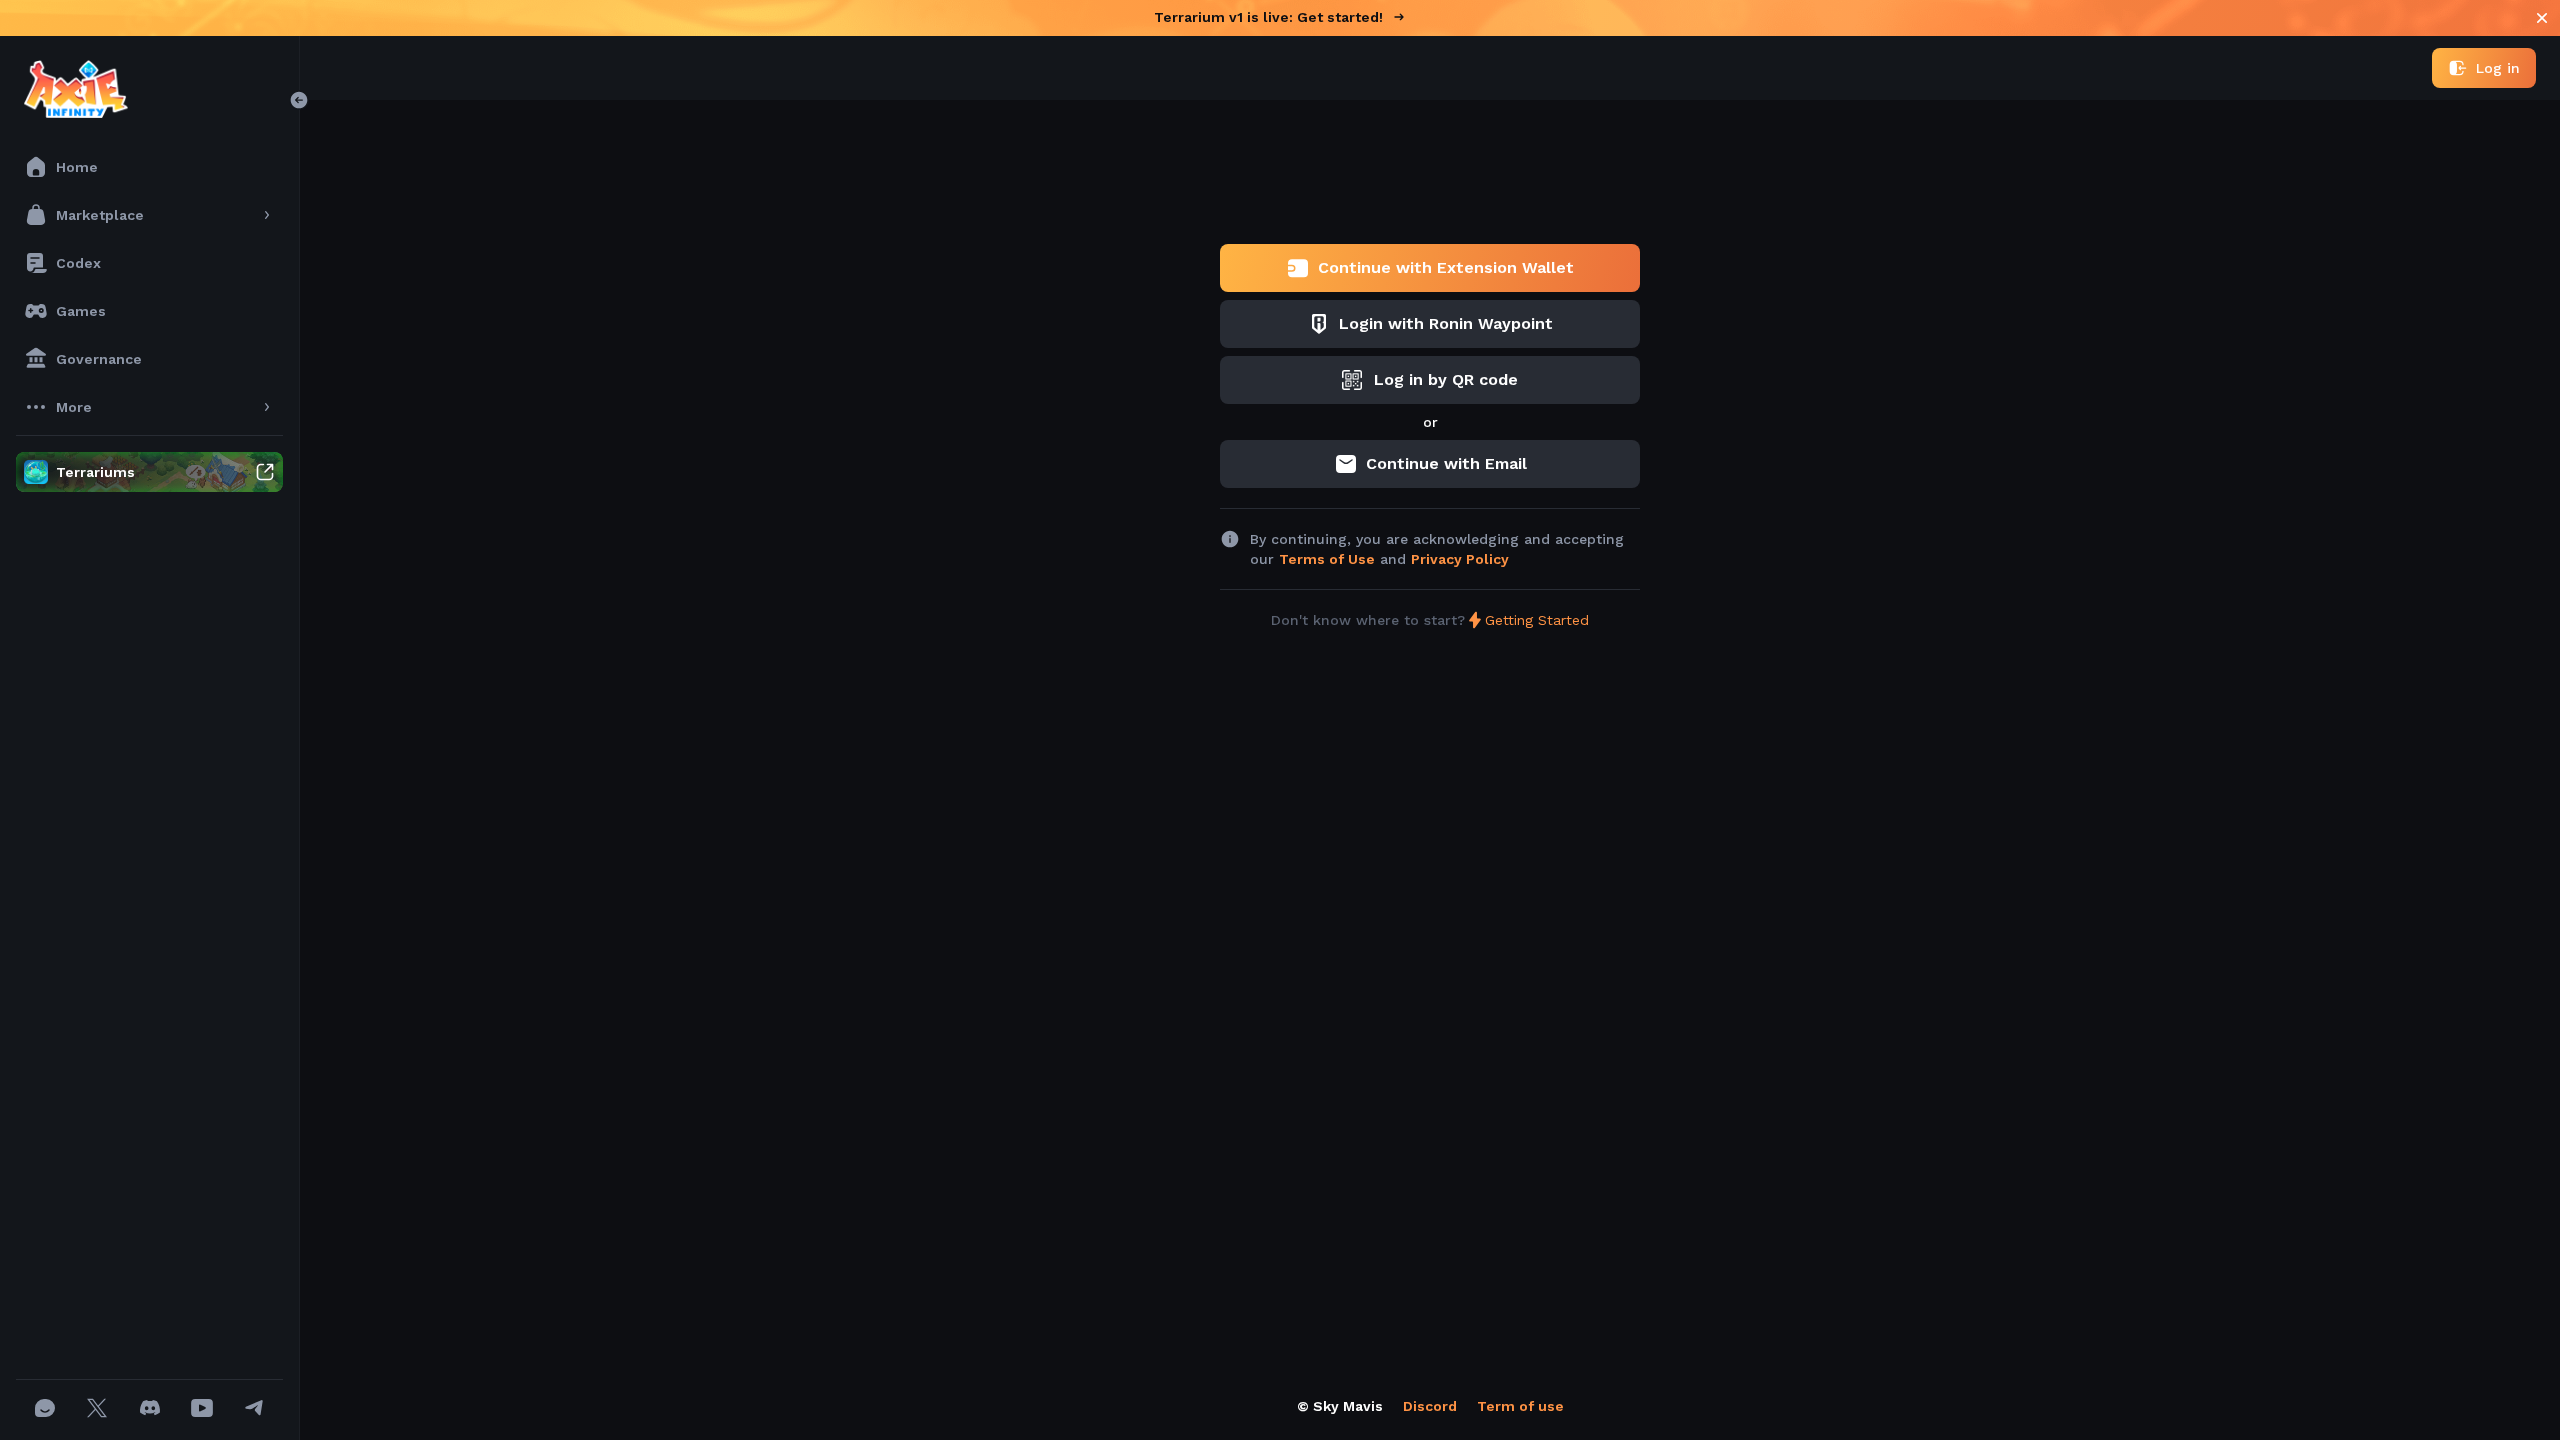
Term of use (1520, 1406)
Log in (2498, 68)
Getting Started (1537, 620)
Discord (1430, 1406)
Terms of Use (1327, 559)
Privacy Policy (1460, 559)
